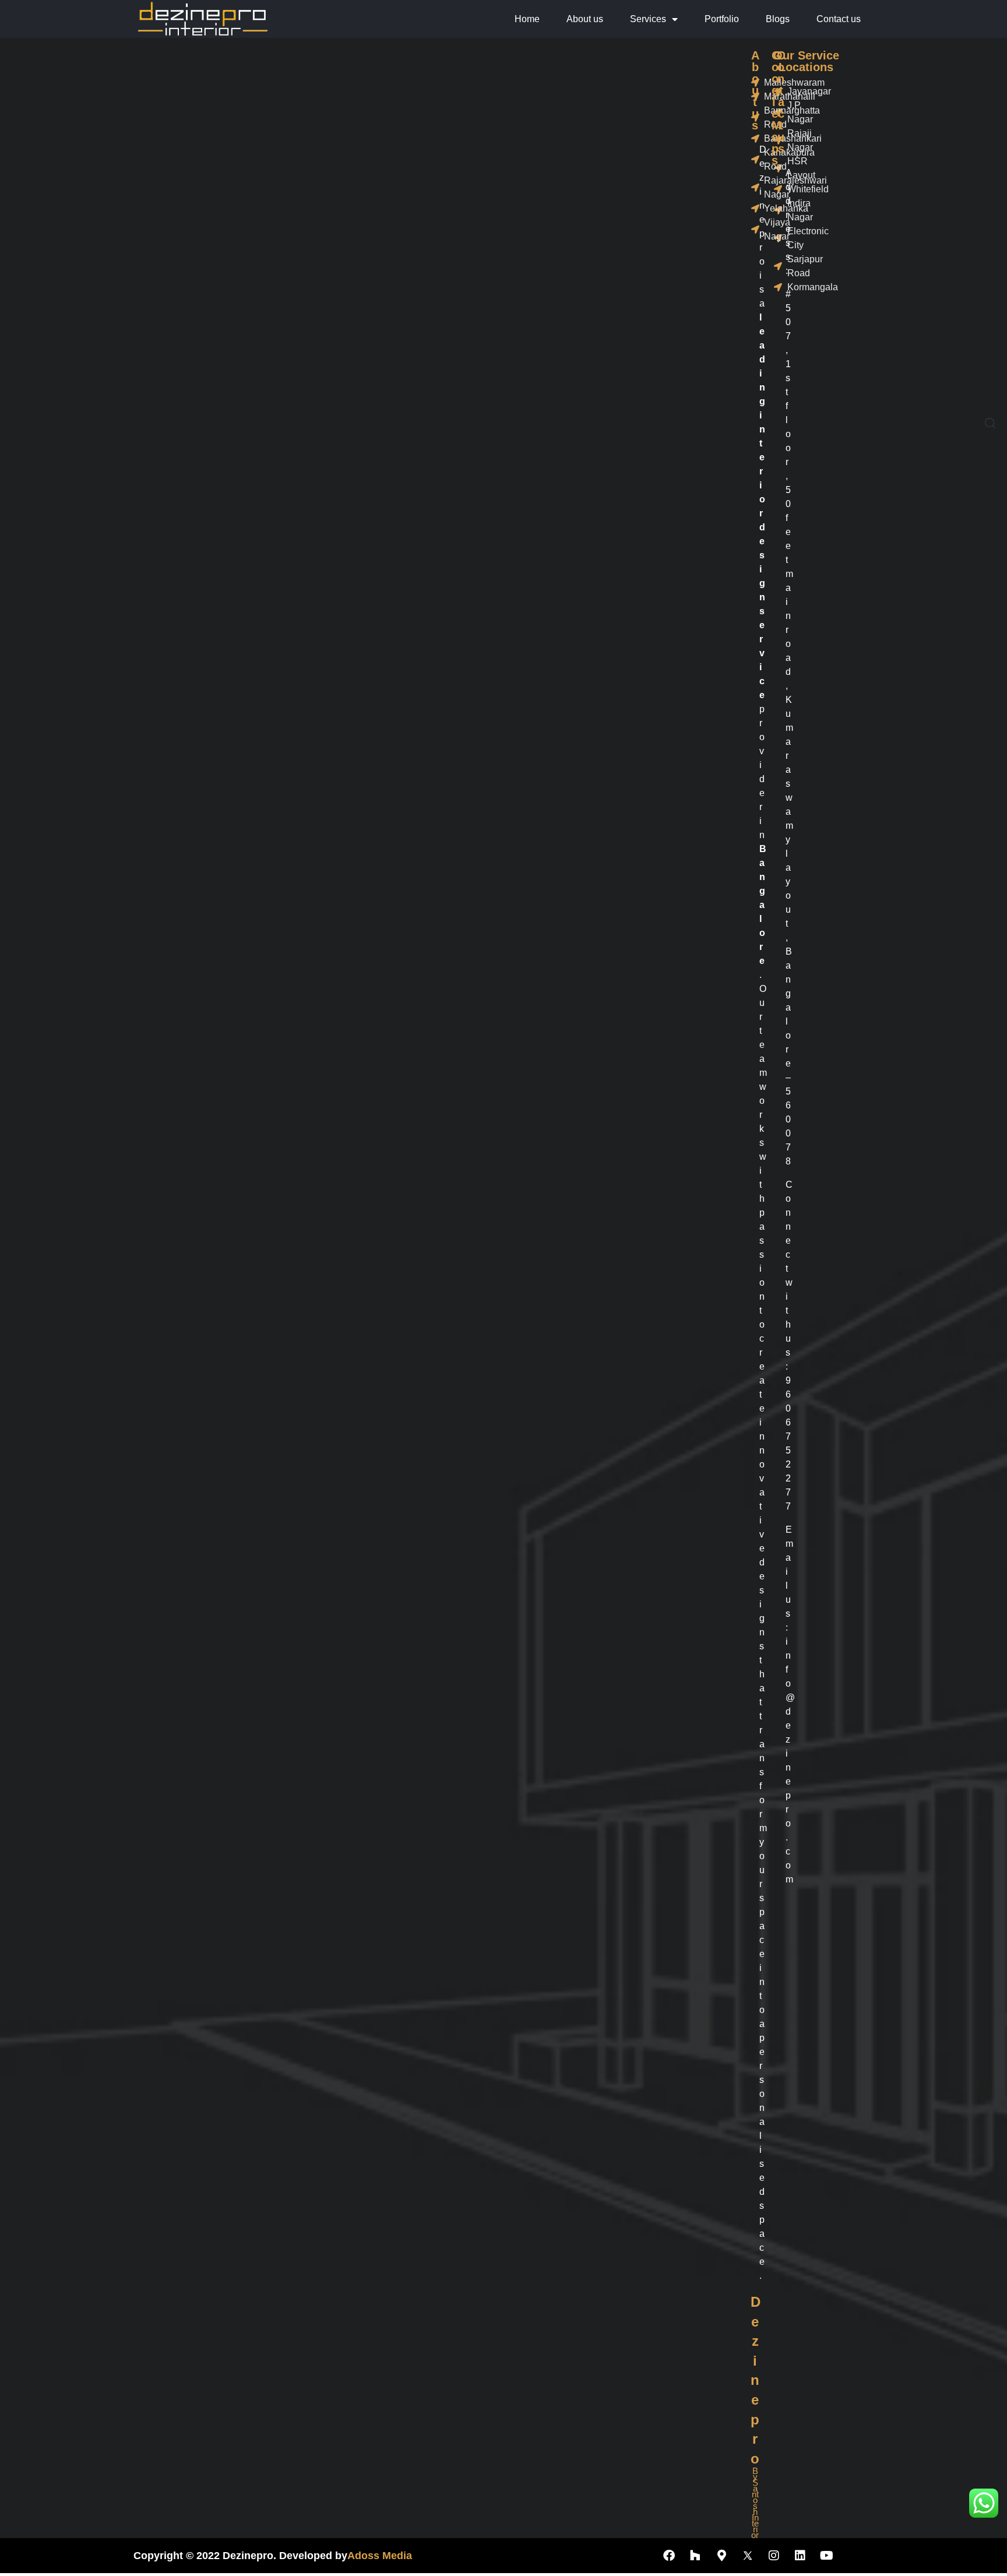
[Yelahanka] (754, 209)
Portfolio (722, 19)
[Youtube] (826, 2556)
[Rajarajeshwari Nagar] (754, 188)
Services (648, 19)
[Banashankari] (754, 139)
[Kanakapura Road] (754, 160)
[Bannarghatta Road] (754, 118)
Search (991, 85)
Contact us (839, 19)
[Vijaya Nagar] (754, 230)
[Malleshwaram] (754, 83)
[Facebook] (669, 2556)
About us (585, 19)
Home (527, 19)
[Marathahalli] (754, 97)
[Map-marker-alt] (721, 2556)
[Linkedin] (800, 2556)
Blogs (778, 19)
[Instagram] (774, 2556)
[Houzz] (695, 2556)
